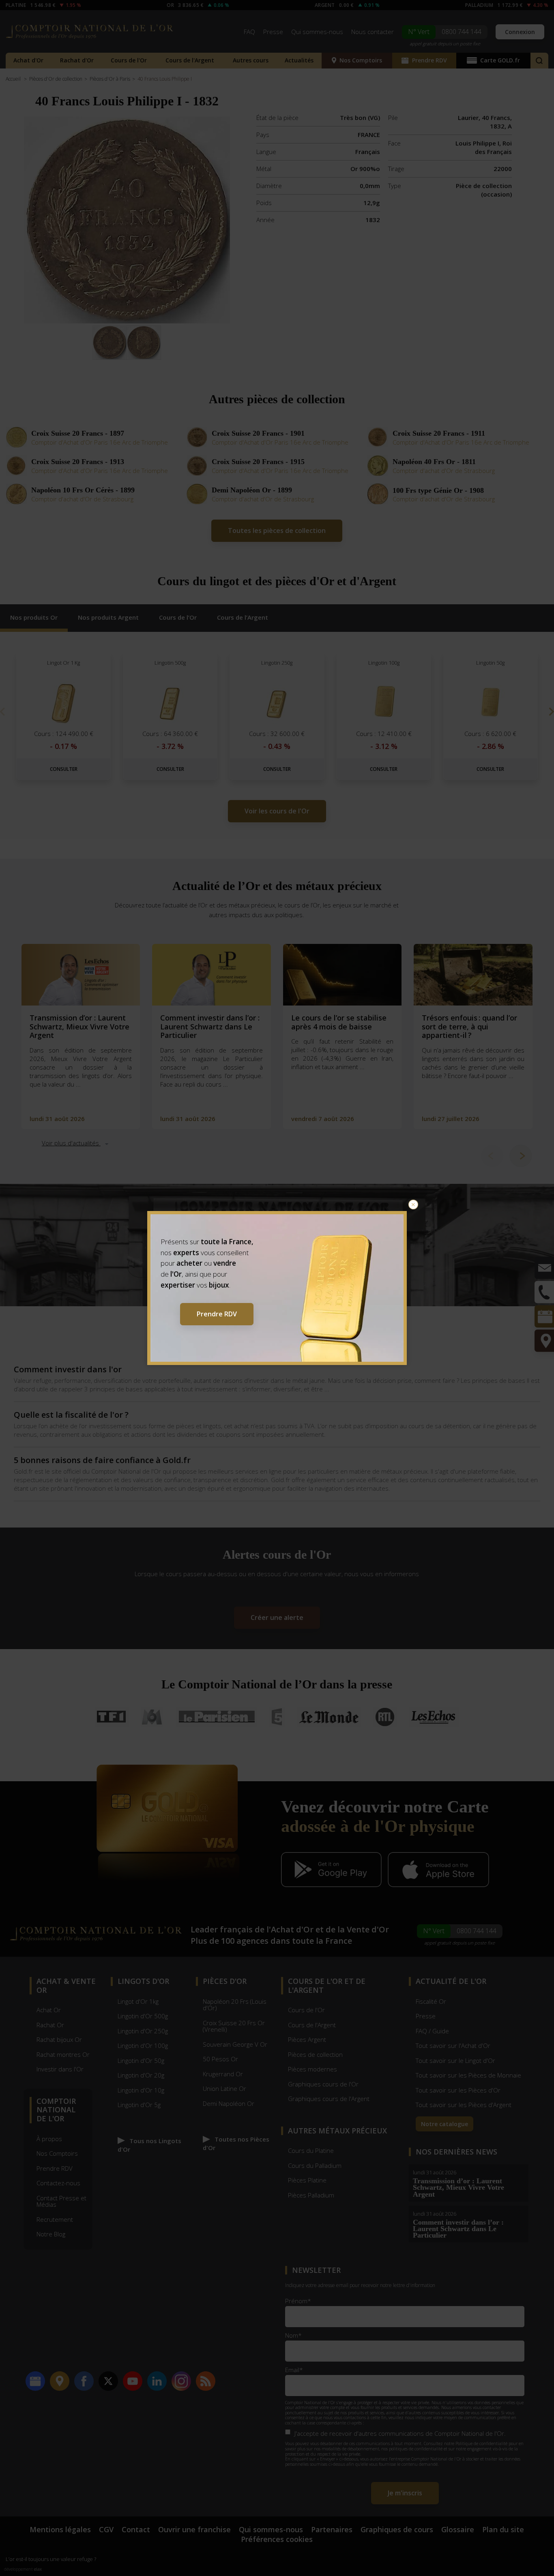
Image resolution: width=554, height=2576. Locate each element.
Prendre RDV (217, 1314)
